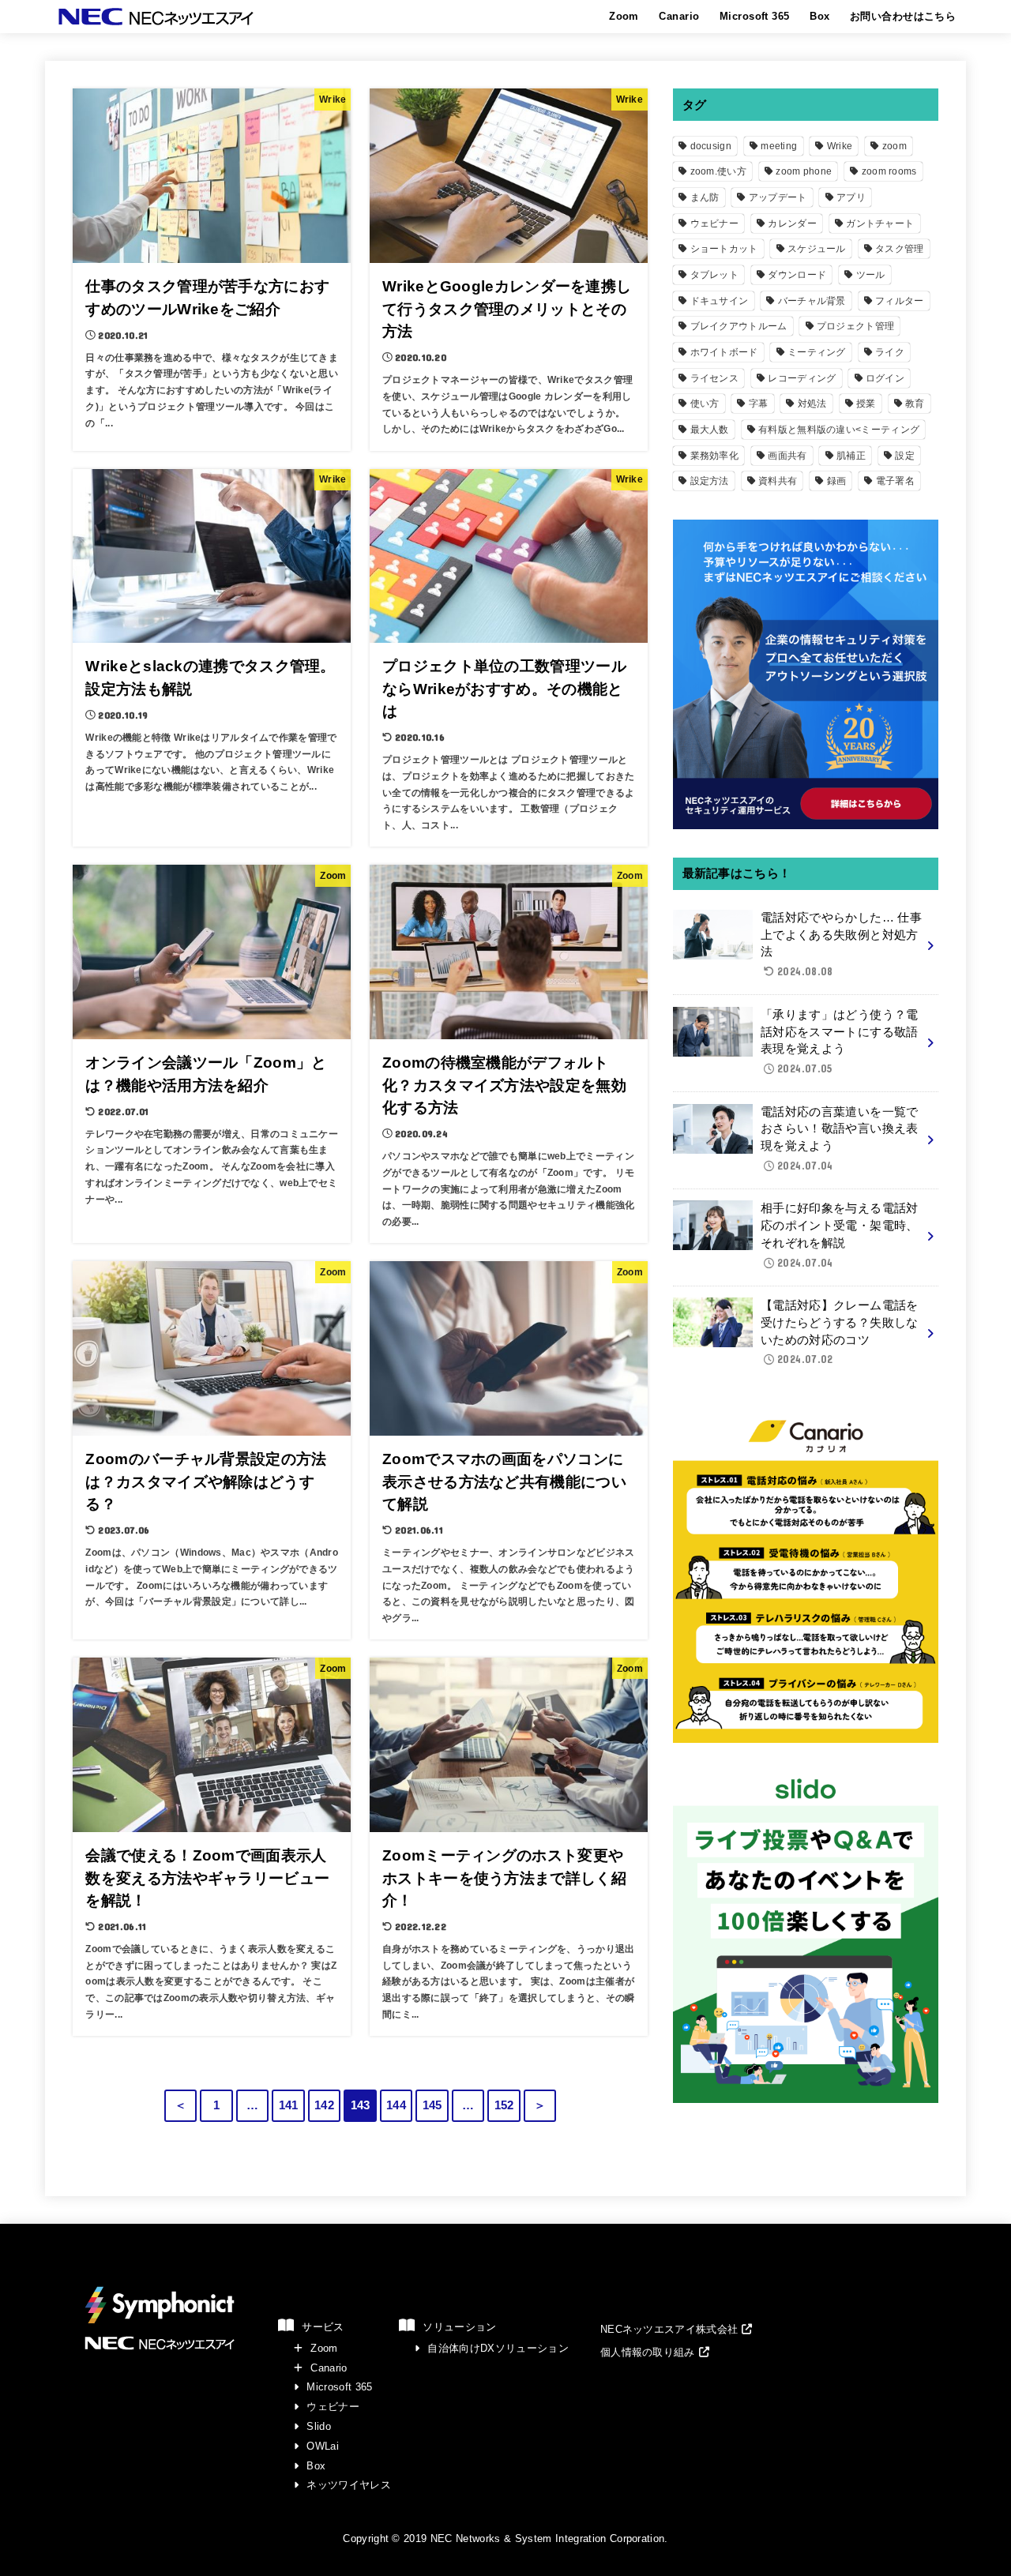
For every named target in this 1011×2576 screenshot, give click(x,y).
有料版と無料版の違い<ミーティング (839, 430)
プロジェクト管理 (855, 326)
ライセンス (715, 378)
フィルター (900, 301)
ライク (890, 352)
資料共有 (778, 481)
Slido (319, 2426)
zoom (894, 146)
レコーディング (802, 378)
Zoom (624, 16)
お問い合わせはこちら (903, 16)
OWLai (323, 2446)
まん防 (705, 197)
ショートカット (724, 249)
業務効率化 (715, 456)
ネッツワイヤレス (349, 2485)
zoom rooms (889, 171)
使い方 (705, 404)
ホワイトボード (724, 352)
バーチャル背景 (812, 301)
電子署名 (895, 481)
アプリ (851, 197)
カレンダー (792, 223)
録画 (837, 481)
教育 (915, 404)
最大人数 (710, 430)
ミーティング (817, 352)
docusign (711, 146)
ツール (871, 275)
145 (432, 2105)
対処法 (812, 404)
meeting (779, 146)
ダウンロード (797, 275)
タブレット (715, 275)
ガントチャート (880, 223)
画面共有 (787, 456)
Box (819, 16)
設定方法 (710, 481)
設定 (905, 456)
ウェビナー (715, 223)
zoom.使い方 (718, 171)
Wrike (840, 146)
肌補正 (851, 456)
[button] (677, 2329)
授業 (866, 404)
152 (504, 2105)
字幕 (759, 404)
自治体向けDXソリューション (498, 2348)
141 (289, 2105)
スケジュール (817, 249)
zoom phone (804, 171)
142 (324, 2105)
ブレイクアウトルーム (739, 326)
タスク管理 (900, 249)
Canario (679, 16)
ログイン (885, 378)
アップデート (778, 197)
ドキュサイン (720, 301)
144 (396, 2105)
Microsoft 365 (754, 16)
